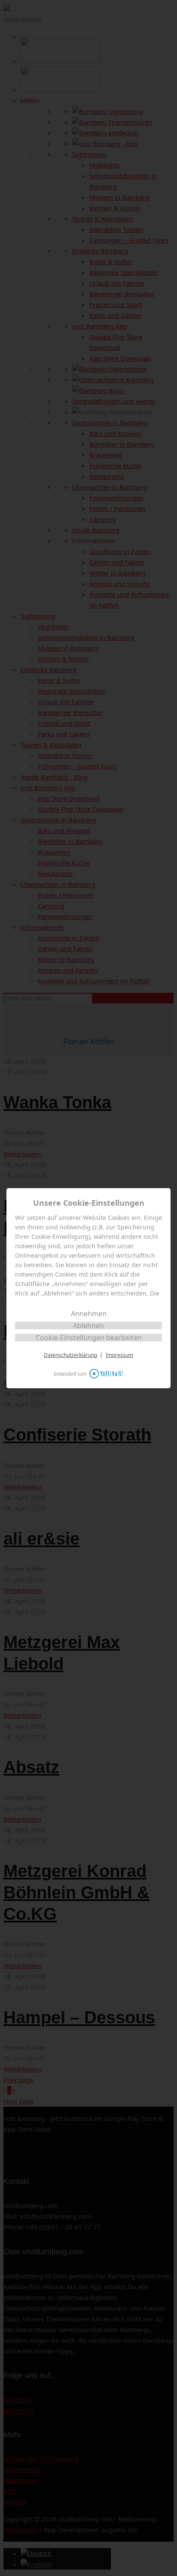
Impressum (119, 1355)
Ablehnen (88, 1326)
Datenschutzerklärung (70, 1355)
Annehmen (89, 1314)
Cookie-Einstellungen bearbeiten (89, 1338)
